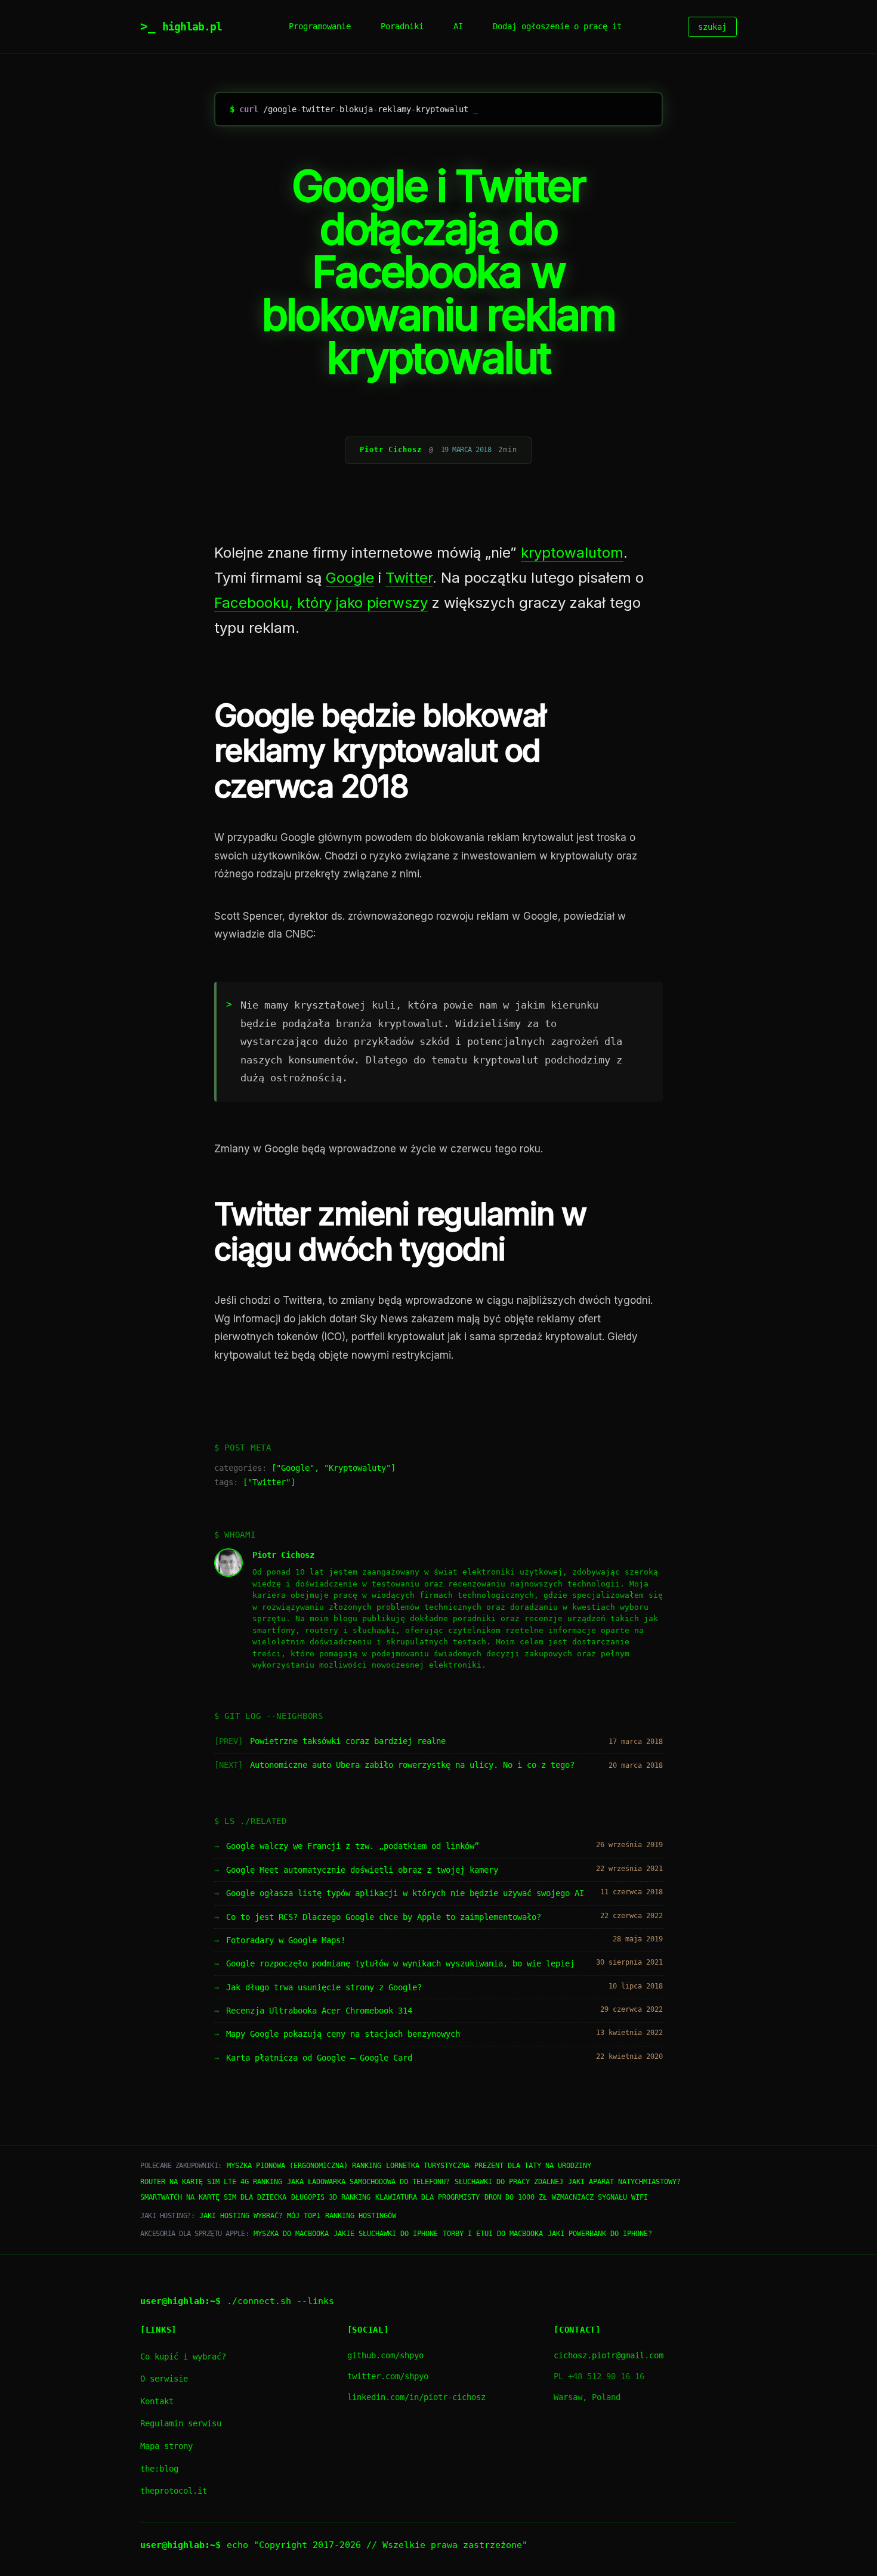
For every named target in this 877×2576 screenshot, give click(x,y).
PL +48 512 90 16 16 (599, 2376)
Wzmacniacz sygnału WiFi (600, 2197)
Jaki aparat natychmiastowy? (624, 2182)
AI (458, 26)
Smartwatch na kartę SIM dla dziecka (213, 2197)
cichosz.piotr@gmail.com (609, 2355)
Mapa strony (166, 2446)
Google (350, 578)
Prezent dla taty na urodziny (533, 2166)
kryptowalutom (572, 553)
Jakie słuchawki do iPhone (386, 2234)
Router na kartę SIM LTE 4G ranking (211, 2182)
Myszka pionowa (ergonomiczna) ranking (304, 2166)
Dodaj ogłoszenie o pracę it (557, 26)
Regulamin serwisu (181, 2423)
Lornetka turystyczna (428, 2166)
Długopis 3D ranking (331, 2197)
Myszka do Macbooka (291, 2234)
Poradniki (402, 26)
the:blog (159, 2469)
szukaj (712, 27)
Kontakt (157, 2401)
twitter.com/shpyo (388, 2376)
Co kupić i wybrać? (183, 2357)
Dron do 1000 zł (516, 2197)
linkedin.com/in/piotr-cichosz (416, 2397)
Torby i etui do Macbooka (493, 2234)
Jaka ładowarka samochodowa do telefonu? (368, 2182)
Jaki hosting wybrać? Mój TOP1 (260, 2216)
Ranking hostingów (361, 2216)
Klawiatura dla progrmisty (427, 2197)
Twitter (409, 578)
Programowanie (320, 26)
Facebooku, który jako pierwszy (321, 603)
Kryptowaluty (357, 1468)
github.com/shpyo (385, 2355)
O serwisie (164, 2379)
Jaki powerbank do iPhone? (600, 2234)
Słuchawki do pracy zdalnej (509, 2182)
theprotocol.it (174, 2491)
